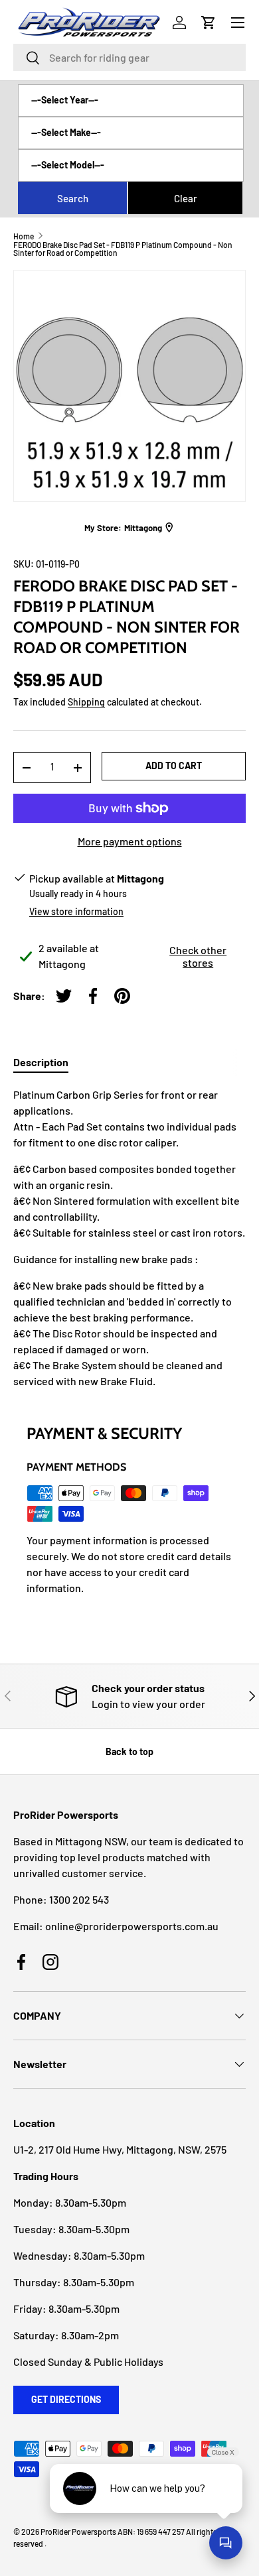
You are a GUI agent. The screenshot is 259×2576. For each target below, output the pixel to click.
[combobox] (129, 57)
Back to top (129, 1751)
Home (24, 236)
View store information (76, 911)
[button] (209, 23)
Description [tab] (41, 1062)
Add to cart (174, 766)
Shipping (86, 702)
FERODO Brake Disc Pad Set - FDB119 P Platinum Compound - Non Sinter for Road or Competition (123, 249)
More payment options (130, 841)
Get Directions (66, 2399)
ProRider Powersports (78, 2532)
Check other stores (198, 956)
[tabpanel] (129, 1238)
